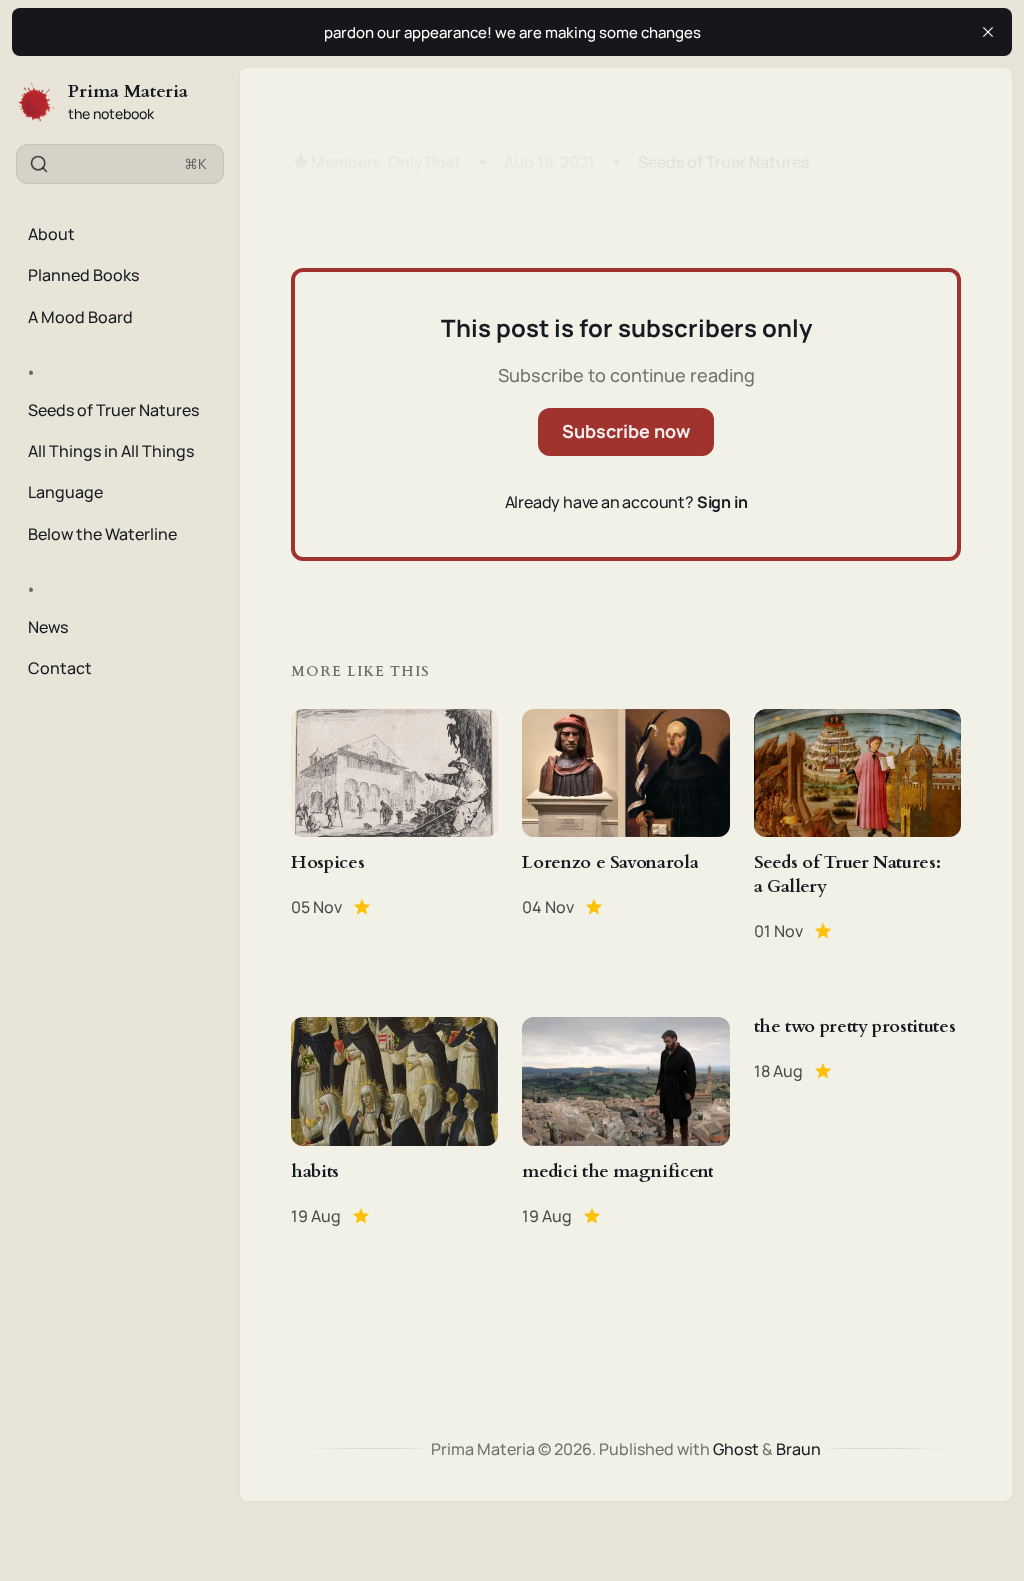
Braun (798, 1449)
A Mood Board (80, 317)
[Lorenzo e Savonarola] (625, 826)
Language (65, 492)
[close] (988, 32)
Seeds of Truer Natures (113, 410)
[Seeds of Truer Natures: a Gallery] (857, 826)
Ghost (736, 1449)
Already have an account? (626, 502)
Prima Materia (128, 91)
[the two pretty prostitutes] (857, 1122)
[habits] (394, 1122)
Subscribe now (626, 431)
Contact (60, 668)
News (48, 627)
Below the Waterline (102, 534)
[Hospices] (394, 826)
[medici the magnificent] (625, 1122)
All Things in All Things (111, 451)
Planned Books (83, 275)
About (51, 234)
